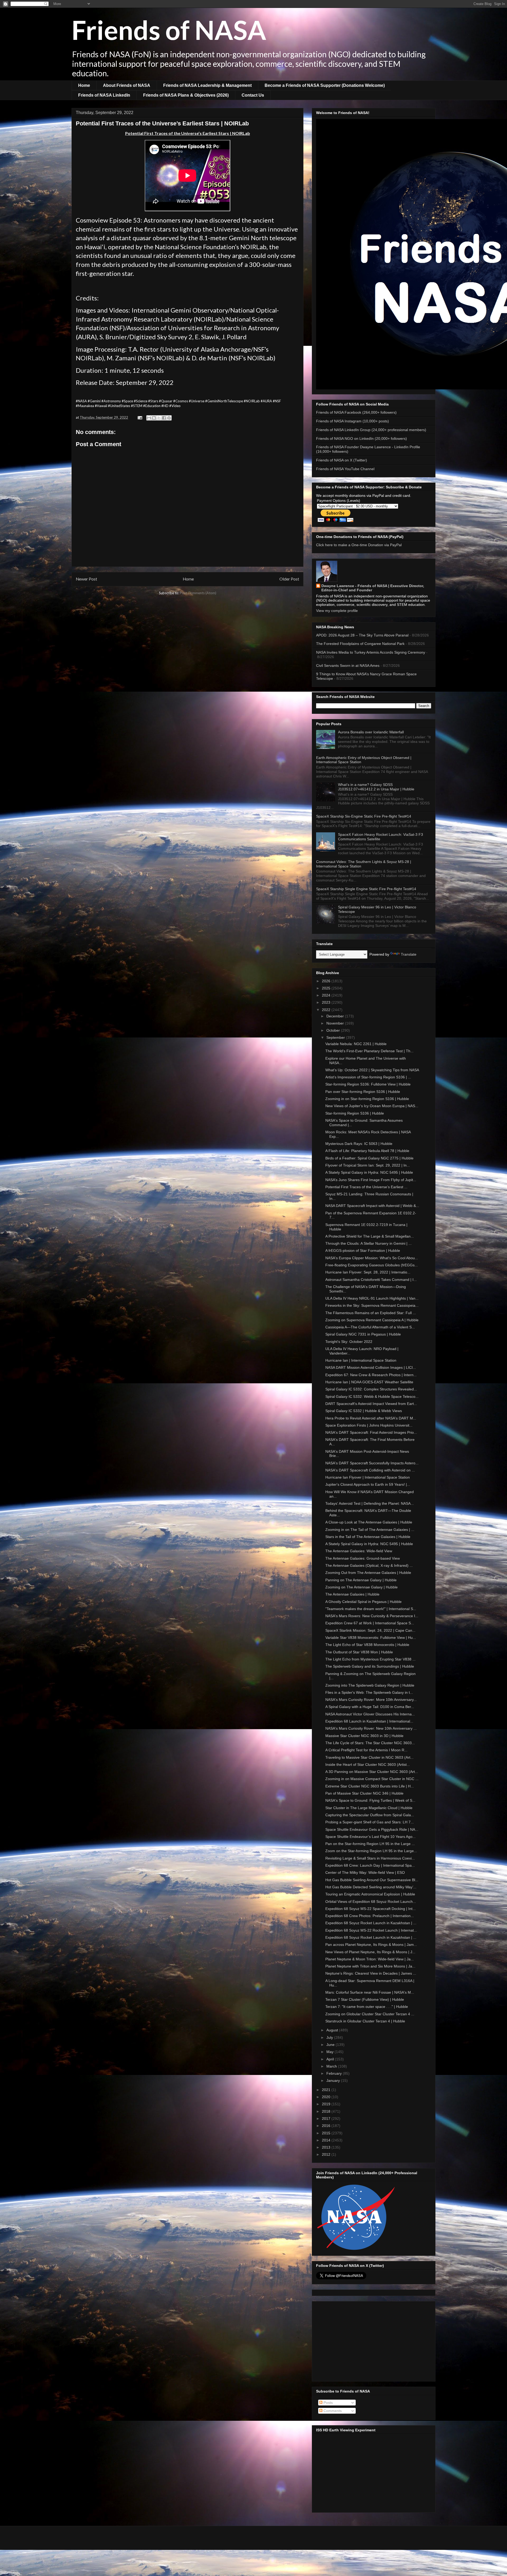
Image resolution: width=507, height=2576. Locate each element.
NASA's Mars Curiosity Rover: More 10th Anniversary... (371, 1700)
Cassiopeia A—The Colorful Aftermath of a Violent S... (370, 1327)
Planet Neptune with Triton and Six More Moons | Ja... (370, 1966)
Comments (332, 2411)
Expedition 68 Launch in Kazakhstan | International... (369, 1721)
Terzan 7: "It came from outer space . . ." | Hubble (367, 2007)
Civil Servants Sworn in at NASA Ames (348, 666)
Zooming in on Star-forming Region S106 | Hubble (367, 1099)
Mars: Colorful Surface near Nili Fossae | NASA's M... (370, 1992)
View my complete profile (337, 611)
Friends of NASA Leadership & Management (207, 85)
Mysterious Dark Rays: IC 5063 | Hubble (359, 1144)
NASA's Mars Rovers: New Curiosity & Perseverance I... (372, 1616)
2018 (327, 2111)
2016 (327, 2126)
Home (84, 85)
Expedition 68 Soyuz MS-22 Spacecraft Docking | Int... (370, 1909)
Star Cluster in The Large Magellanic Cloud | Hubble (369, 1808)
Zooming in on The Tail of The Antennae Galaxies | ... (370, 1530)
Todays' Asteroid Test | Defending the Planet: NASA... (370, 1503)
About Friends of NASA (127, 85)
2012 (327, 2154)
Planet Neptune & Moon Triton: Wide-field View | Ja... (370, 1959)
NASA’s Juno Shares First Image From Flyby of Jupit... (371, 1180)
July (330, 2037)
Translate (409, 954)
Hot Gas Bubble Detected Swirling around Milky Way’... (371, 1887)
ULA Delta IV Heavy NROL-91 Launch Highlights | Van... (372, 1298)
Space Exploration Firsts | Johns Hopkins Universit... (369, 1425)
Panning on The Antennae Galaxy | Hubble (361, 1580)
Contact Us (253, 95)
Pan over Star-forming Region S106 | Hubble (363, 1092)
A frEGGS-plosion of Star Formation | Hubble (363, 1251)
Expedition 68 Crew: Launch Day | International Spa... (370, 1865)
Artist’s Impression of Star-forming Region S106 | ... (368, 1077)
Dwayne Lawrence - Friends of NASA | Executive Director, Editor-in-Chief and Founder (373, 588)
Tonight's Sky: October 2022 (349, 1342)
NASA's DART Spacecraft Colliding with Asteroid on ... (370, 1470)
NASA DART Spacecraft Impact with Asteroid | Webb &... (372, 1206)
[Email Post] (139, 417)
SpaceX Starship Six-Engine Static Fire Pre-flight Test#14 (364, 816)
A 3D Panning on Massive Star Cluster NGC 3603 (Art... (372, 1772)
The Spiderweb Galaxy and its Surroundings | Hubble (370, 1666)
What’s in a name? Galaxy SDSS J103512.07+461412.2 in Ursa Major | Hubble (376, 787)
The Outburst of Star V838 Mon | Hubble (359, 1652)
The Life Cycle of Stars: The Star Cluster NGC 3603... (370, 1743)
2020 (327, 2097)
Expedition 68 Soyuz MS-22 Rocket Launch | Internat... (371, 1930)
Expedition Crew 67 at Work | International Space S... (370, 1623)
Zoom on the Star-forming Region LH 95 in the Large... (371, 1851)
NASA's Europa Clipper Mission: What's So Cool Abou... (372, 1258)
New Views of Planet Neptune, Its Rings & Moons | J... (370, 1952)
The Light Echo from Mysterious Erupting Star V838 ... (370, 1659)
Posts (328, 2403)
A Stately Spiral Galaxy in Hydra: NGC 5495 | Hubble (369, 1172)
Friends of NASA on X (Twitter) (342, 460)
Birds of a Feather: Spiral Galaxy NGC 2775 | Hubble (369, 1158)
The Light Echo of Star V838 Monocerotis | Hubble (367, 1645)
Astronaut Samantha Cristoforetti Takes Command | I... (371, 1280)
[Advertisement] (374, 2340)
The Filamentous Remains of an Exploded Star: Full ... (371, 1313)
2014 (327, 2140)
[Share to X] (159, 418)
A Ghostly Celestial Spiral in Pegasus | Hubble (363, 1602)
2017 (327, 2119)
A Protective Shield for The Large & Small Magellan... (370, 1236)
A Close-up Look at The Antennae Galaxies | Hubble (369, 1522)
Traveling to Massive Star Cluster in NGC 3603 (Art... (369, 1757)
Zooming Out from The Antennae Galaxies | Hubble (368, 1573)
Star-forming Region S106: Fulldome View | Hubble (368, 1084)
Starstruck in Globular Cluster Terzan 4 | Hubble (365, 2021)
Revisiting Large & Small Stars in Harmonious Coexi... (370, 1858)
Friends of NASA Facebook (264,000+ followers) (356, 412)
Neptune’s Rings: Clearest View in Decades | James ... (371, 1973)
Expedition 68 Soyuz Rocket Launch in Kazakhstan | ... (371, 1923)
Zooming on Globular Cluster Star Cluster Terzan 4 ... (370, 2014)
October (334, 1030)
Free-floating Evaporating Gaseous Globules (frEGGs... (372, 1265)
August (333, 2030)
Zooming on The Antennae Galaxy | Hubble (362, 1587)
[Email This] (149, 418)
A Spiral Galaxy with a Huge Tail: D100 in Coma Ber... (370, 1707)
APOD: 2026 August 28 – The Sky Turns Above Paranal (362, 635)
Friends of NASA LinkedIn (104, 95)
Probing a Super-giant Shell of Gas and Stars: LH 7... (370, 1822)
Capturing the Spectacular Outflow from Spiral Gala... (370, 1815)
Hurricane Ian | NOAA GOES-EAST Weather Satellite (369, 1382)
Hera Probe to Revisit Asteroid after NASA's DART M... (371, 1418)
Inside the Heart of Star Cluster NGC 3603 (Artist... (368, 1764)
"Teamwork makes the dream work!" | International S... (371, 1609)
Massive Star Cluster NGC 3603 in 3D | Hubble (364, 1736)
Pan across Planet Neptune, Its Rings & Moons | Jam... (371, 1945)
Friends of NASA (169, 30)
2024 (327, 995)
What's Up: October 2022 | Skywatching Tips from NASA (372, 1070)
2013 (327, 2147)
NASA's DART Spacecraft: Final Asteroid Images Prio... (371, 1432)
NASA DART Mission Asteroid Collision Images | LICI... (371, 1367)
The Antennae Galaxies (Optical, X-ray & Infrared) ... (369, 1565)
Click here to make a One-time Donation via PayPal (359, 545)
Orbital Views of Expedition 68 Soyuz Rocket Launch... (371, 1902)
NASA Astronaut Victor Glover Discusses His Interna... (370, 1714)
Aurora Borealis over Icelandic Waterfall (371, 732)
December (336, 1016)
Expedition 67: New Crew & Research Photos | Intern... (371, 1375)
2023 (327, 1002)
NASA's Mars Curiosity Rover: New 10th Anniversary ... (371, 1728)
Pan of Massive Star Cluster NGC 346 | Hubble (364, 1793)
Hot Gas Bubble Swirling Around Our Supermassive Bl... (372, 1880)
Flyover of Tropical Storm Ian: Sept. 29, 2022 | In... (368, 1165)
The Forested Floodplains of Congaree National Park (360, 644)
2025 (327, 988)
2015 (327, 2133)
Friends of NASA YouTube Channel (345, 469)
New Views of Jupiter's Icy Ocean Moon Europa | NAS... (372, 1106)
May (330, 2052)
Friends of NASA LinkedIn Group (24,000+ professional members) (371, 430)
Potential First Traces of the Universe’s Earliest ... (366, 1187)
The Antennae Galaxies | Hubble (352, 1594)
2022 (327, 1010)
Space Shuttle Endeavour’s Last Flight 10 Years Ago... (370, 1837)
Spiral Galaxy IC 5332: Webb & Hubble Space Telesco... (372, 1396)
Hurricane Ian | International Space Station (361, 1360)
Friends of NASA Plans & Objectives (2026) (186, 95)
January (334, 2080)
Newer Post (86, 579)
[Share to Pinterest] (169, 418)
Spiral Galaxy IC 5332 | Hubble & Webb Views (364, 1411)
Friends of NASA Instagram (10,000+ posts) (353, 421)
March (332, 2066)
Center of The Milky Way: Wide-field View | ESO (365, 1872)
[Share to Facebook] (164, 418)
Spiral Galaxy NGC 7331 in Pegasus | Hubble (363, 1334)
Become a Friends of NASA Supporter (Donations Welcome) (325, 85)
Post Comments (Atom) (198, 593)
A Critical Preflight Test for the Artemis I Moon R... (366, 1750)
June (331, 2045)
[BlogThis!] (154, 418)
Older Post (289, 579)
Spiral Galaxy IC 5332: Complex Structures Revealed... (371, 1389)
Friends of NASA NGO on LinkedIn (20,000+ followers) (362, 438)
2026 (327, 981)
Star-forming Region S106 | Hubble (355, 1113)
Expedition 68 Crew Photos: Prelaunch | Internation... (370, 1916)
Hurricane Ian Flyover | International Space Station (368, 1477)
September (336, 1037)
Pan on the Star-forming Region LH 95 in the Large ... (370, 1844)
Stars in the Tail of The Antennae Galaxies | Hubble (368, 1537)
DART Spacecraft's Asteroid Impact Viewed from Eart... (371, 1404)
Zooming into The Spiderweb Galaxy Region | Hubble (370, 1685)
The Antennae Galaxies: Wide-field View (359, 1551)
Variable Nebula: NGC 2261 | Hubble (356, 1044)
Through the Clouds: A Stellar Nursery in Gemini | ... (368, 1243)
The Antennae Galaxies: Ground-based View (363, 1558)
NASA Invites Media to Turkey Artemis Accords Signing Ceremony (371, 652)
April (331, 2059)
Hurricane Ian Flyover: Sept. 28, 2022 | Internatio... (368, 1272)
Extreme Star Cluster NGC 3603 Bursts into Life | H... (370, 1786)
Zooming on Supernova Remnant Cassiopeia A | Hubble (372, 1320)
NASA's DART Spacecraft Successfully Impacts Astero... (372, 1463)
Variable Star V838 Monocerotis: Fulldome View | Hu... (371, 1638)
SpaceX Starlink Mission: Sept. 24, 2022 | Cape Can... (370, 1630)
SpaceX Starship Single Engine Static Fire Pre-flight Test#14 (366, 889)
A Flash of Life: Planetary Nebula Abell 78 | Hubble (367, 1151)
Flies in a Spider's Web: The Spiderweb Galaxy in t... (369, 1692)
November (336, 1023)
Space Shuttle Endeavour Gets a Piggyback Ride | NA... (372, 1829)
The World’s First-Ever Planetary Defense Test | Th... (369, 1051)
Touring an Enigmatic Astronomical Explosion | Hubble (370, 1894)
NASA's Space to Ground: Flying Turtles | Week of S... (370, 1800)
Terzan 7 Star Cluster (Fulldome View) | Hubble (365, 1999)
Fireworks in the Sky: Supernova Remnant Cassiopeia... (372, 1305)
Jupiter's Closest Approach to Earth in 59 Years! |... (368, 1484)
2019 (327, 2104)
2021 (327, 2090)
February (335, 2073)
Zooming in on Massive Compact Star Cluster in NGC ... (372, 1779)
